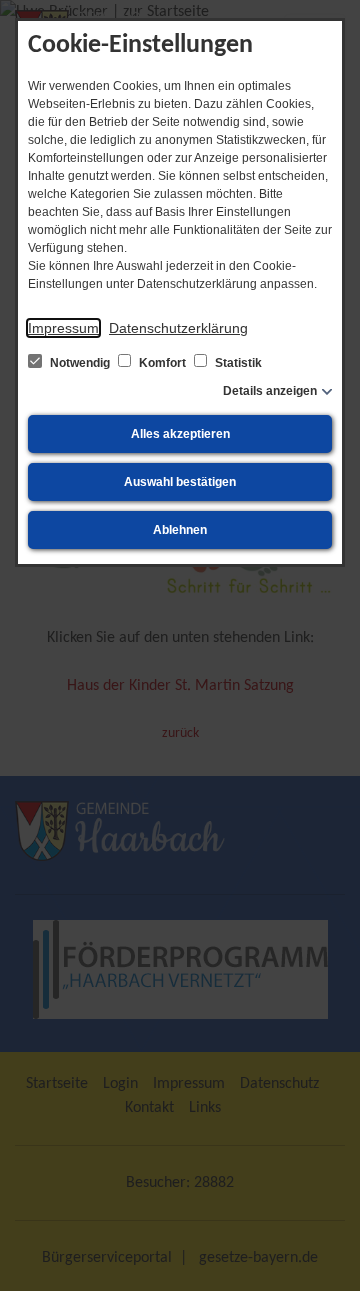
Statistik (237, 363)
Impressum (63, 328)
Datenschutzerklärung (178, 328)
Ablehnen (180, 530)
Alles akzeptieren (180, 434)
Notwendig (80, 363)
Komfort (162, 363)
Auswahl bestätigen (180, 482)
